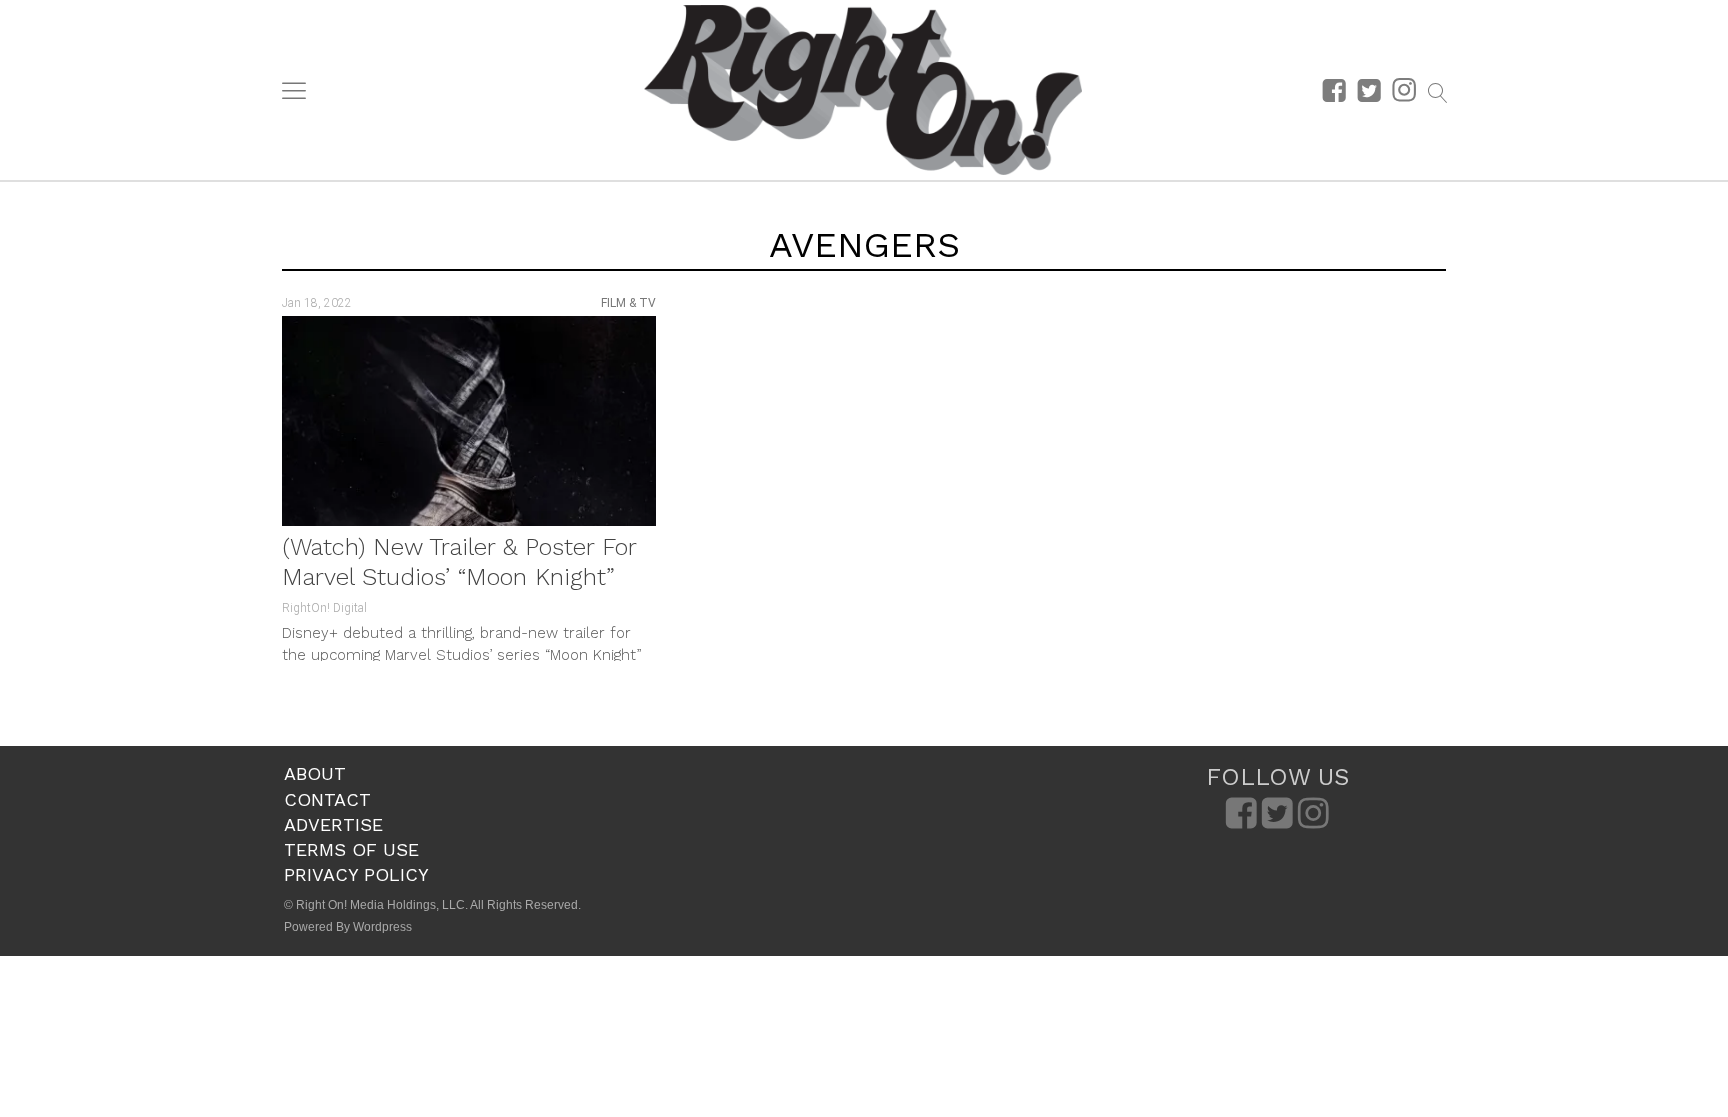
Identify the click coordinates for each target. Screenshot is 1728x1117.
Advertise (333, 824)
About (315, 773)
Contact (327, 799)
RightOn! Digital (324, 608)
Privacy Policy (356, 874)
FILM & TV (628, 303)
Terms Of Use (351, 849)
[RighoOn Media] (863, 90)
